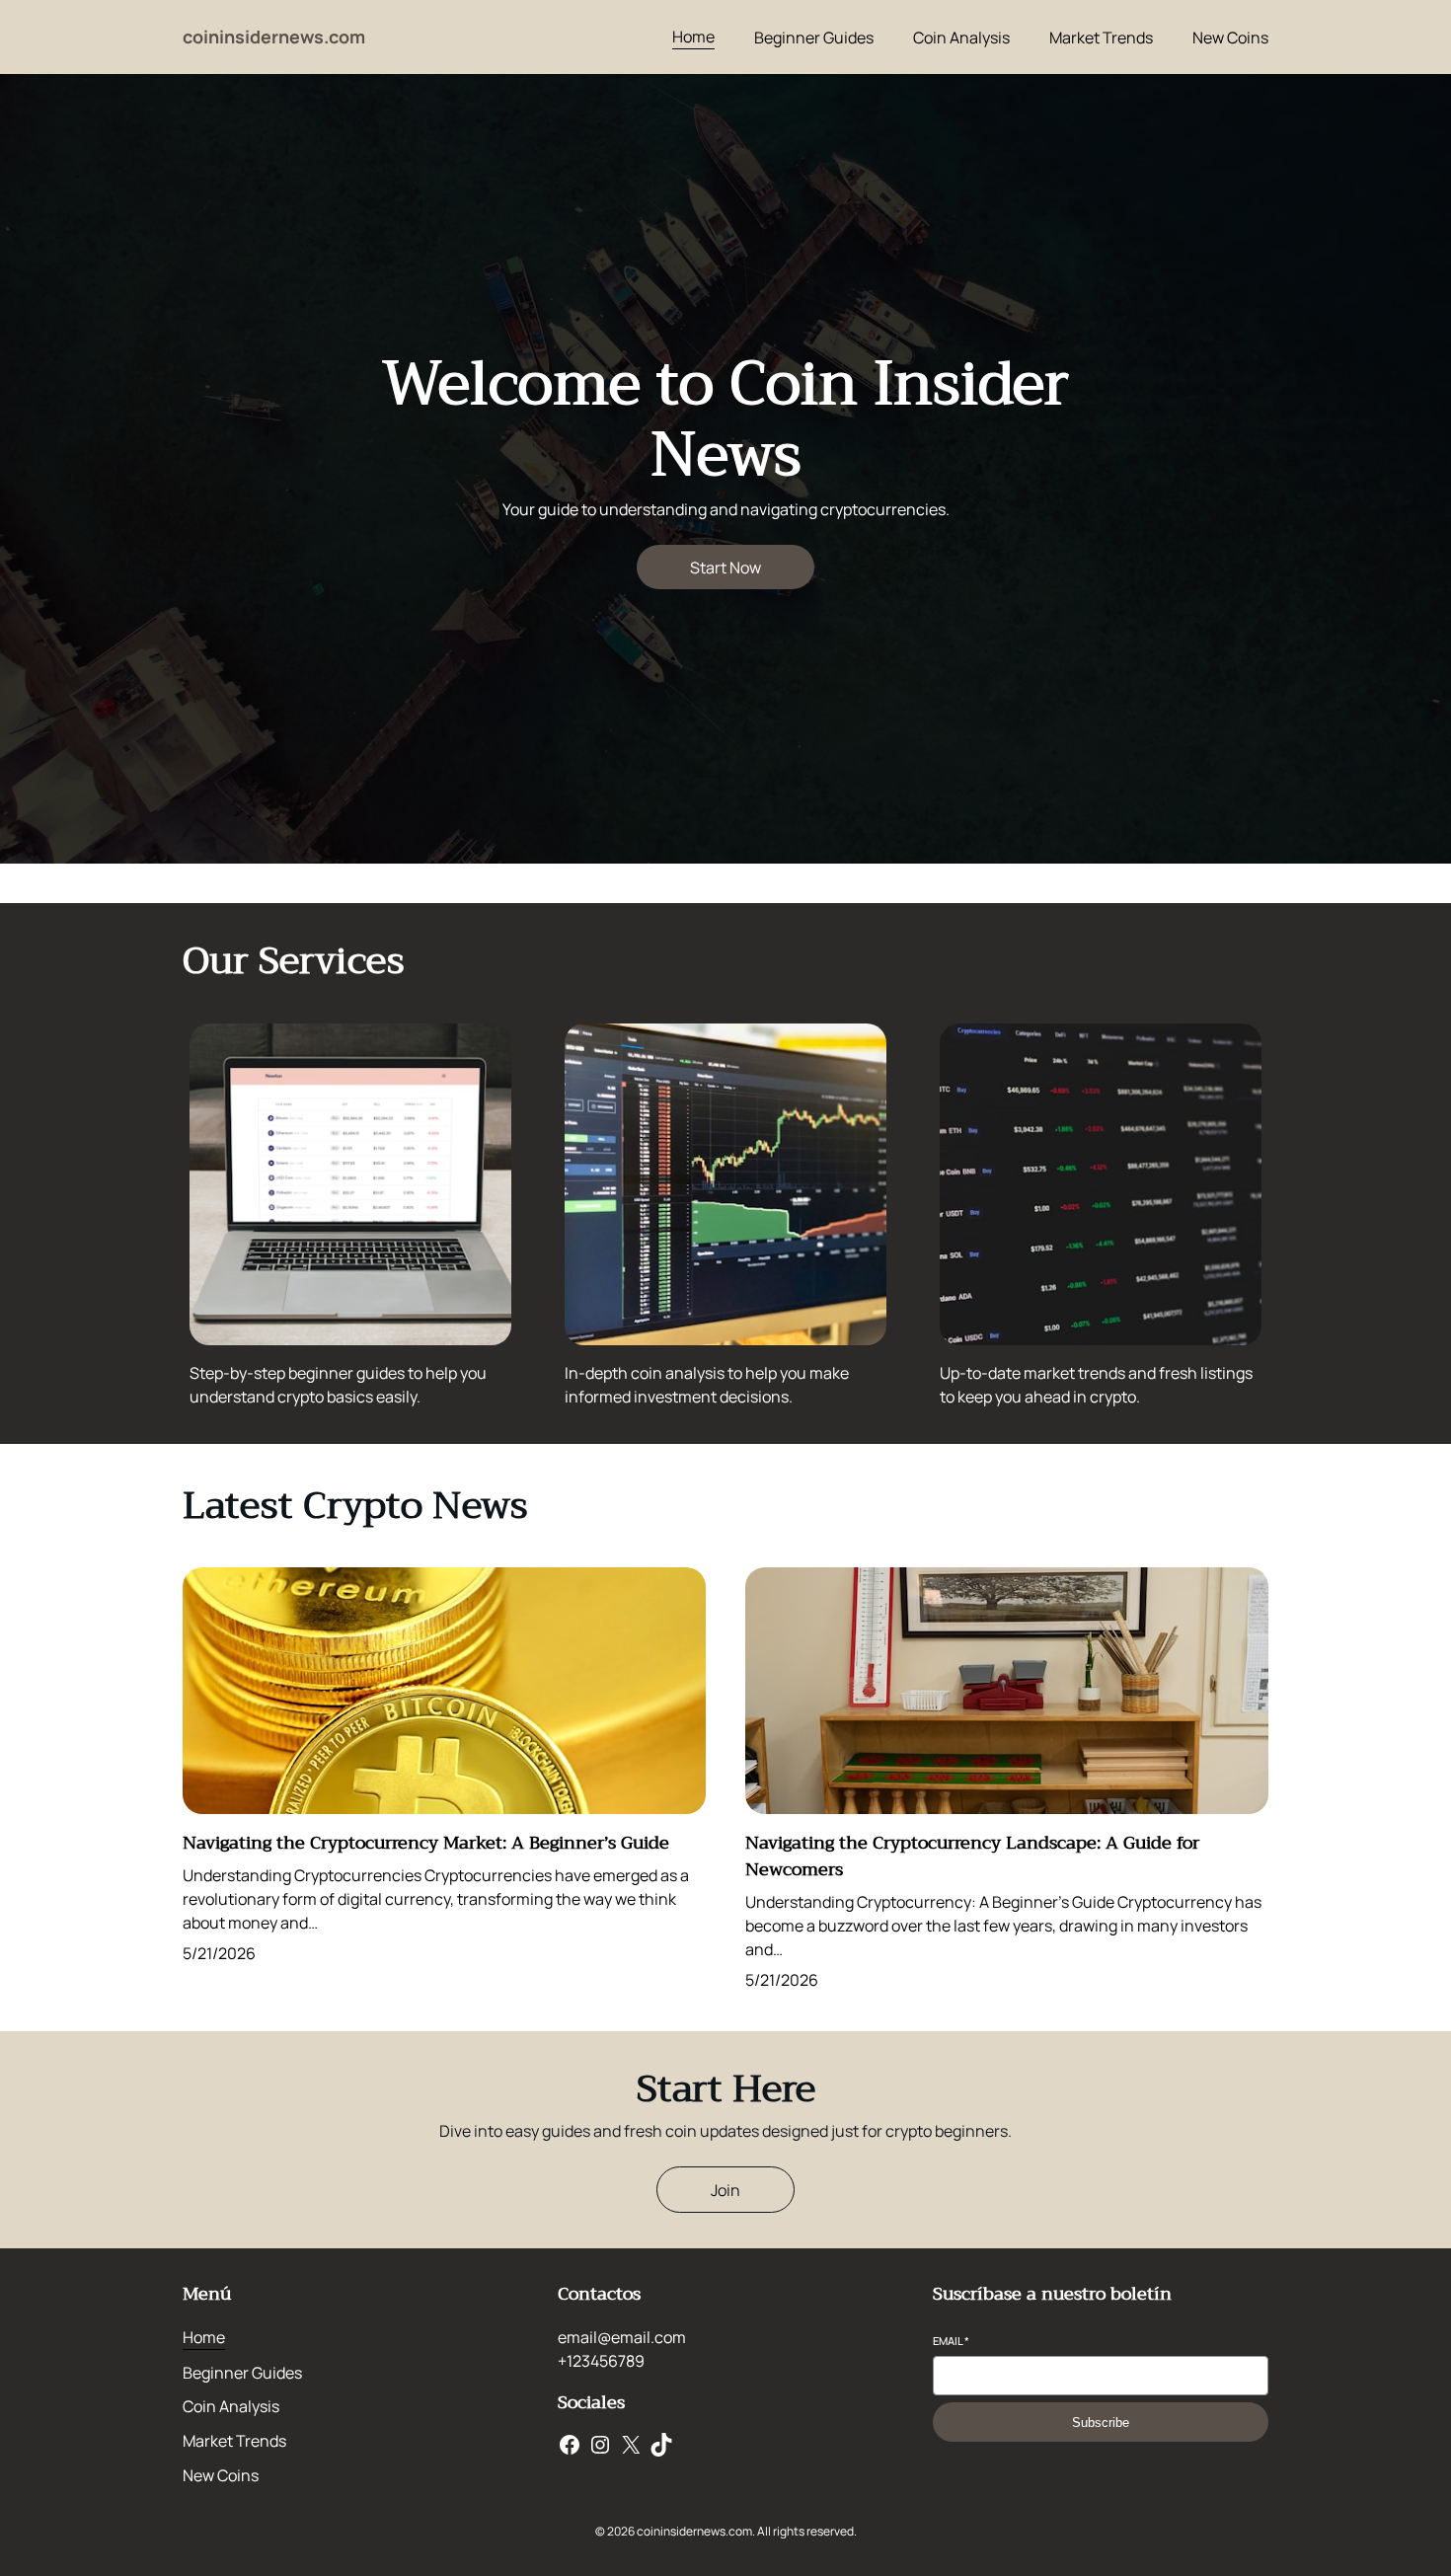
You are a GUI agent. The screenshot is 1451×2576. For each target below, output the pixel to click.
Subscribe (1101, 2423)
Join (725, 2190)
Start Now (725, 568)
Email (951, 2341)
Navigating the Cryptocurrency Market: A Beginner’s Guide (426, 1843)
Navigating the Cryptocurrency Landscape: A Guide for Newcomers (972, 1856)
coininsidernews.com (274, 37)
